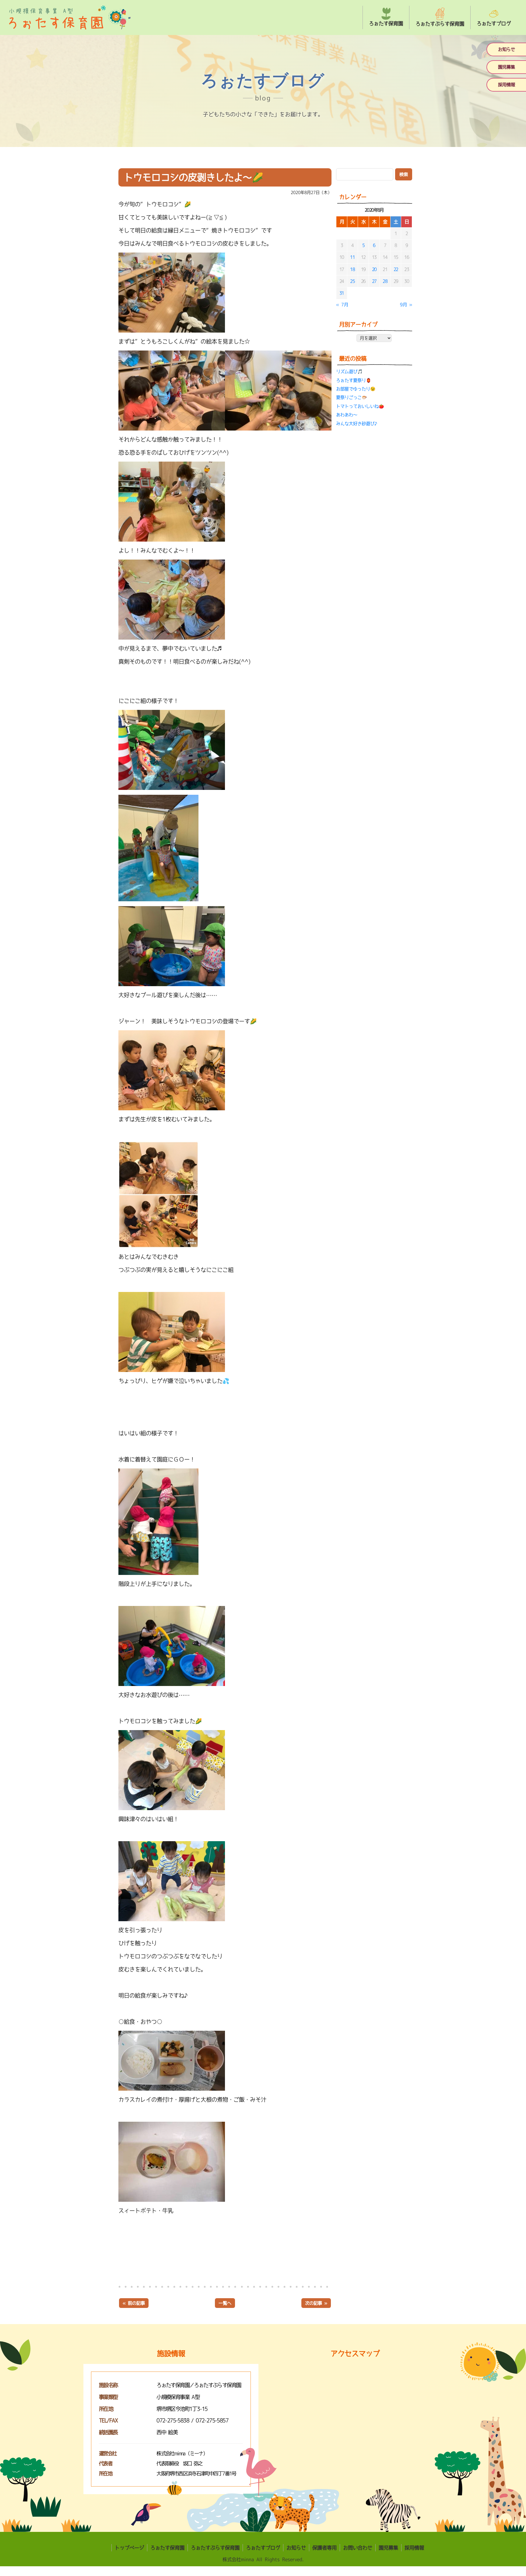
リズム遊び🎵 (349, 372)
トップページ (129, 2548)
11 (352, 257)
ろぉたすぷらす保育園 (215, 2548)
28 (385, 281)
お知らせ (507, 49)
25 (352, 281)
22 (396, 269)
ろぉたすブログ (263, 2548)
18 (352, 269)
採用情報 (507, 85)
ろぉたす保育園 (167, 2548)
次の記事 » (316, 2303)
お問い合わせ (358, 2548)
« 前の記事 (134, 2303)
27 (374, 281)
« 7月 (342, 305)
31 (342, 293)
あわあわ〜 (347, 415)
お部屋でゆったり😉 (356, 389)
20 (374, 269)
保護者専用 (324, 2548)
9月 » (406, 305)
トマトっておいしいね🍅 (360, 406)
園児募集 (507, 67)
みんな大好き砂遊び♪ (357, 424)
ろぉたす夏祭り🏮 (354, 380)
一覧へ (225, 2303)
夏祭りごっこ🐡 (351, 398)
